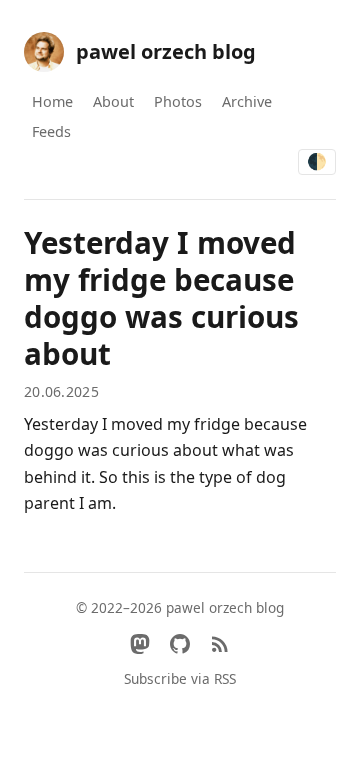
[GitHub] (180, 644)
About (113, 101)
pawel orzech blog (166, 51)
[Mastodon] (140, 644)
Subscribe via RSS (180, 678)
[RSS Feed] (220, 644)
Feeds (51, 131)
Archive (247, 101)
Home (52, 101)
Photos (178, 101)
